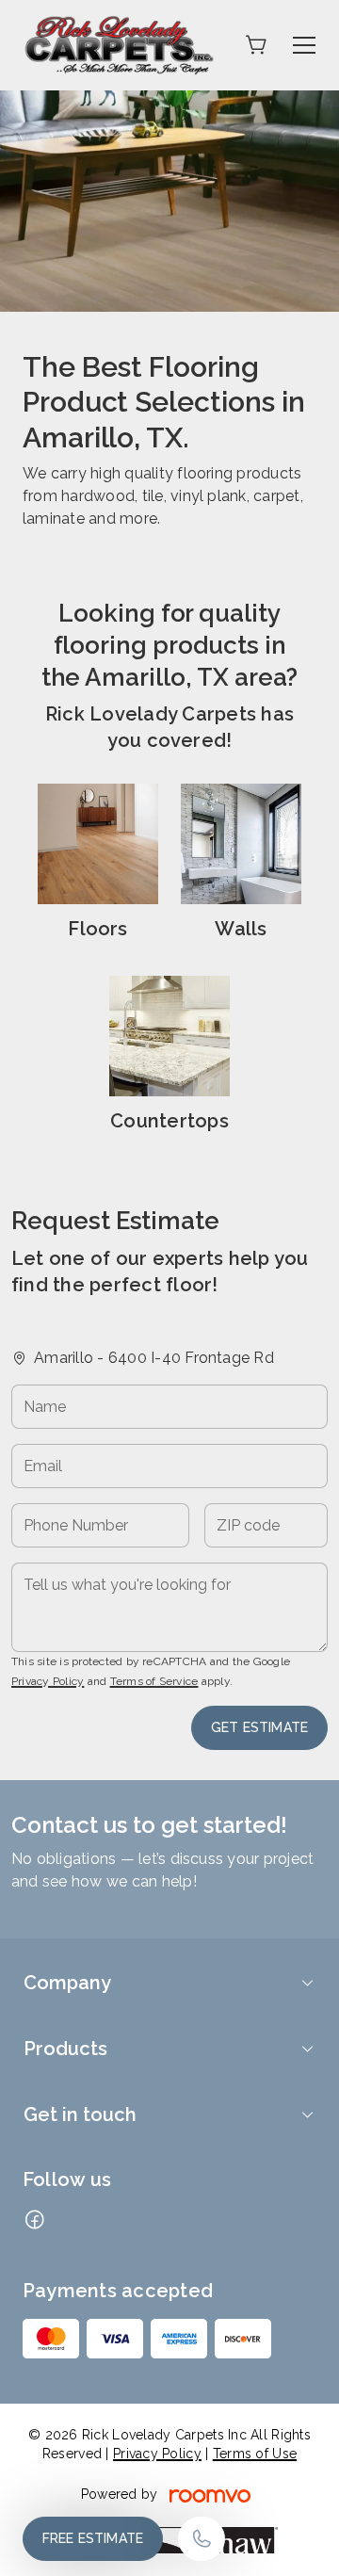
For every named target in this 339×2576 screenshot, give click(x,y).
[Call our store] (202, 2539)
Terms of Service (154, 1681)
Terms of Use (255, 2454)
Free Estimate (93, 2538)
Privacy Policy (48, 1681)
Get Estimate (259, 1727)
